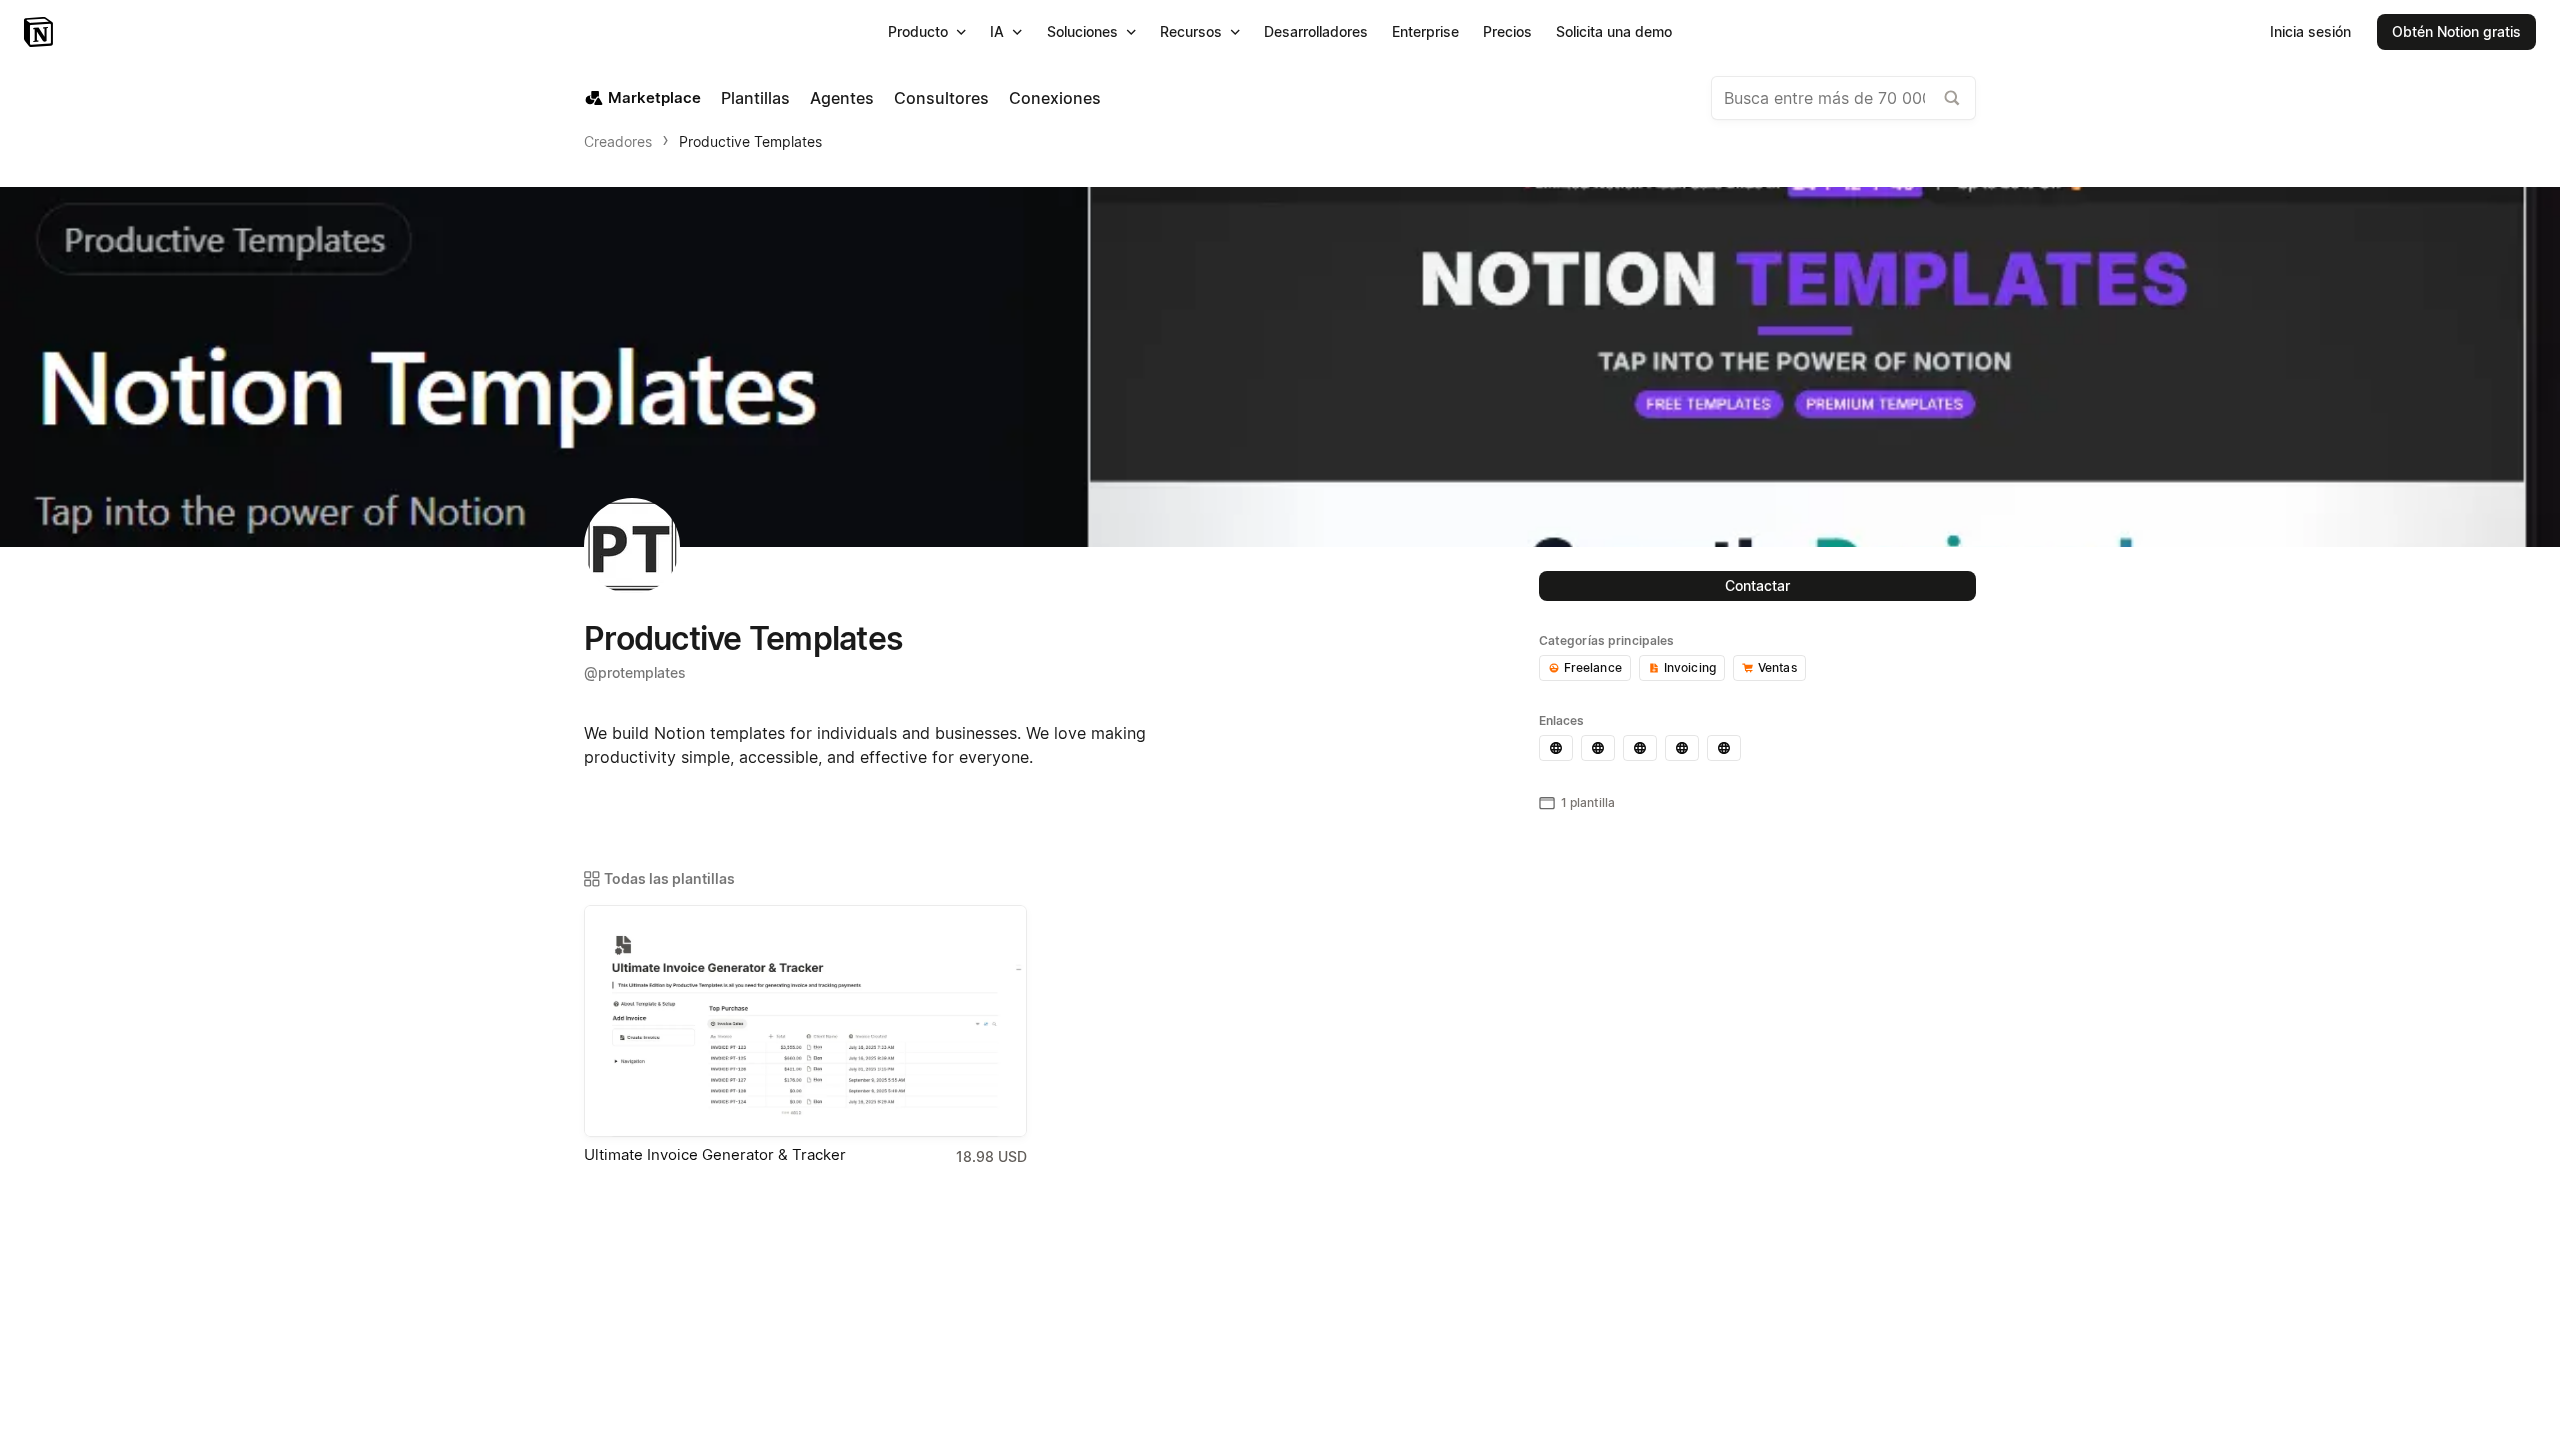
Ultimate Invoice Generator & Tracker (715, 1154)
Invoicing (1690, 667)
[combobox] (1843, 98)
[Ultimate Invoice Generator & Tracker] (805, 1021)
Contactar (1757, 585)
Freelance (1593, 667)
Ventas (1777, 667)
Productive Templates (750, 141)
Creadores (618, 141)
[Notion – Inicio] (40, 32)
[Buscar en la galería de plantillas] (1952, 98)
